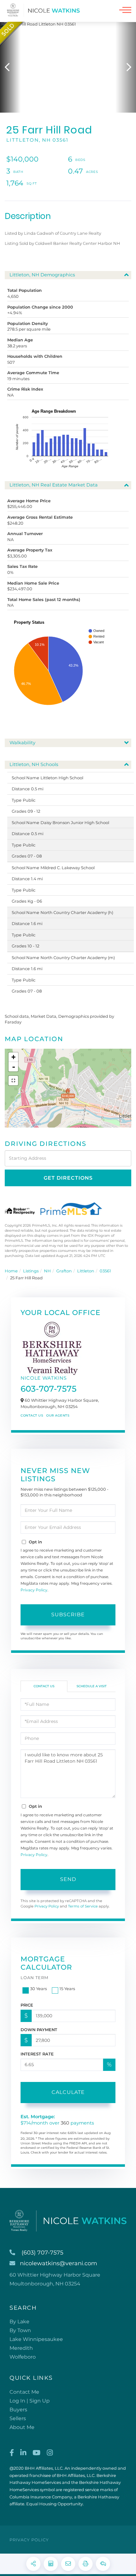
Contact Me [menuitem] (24, 2392)
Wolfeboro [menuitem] (23, 2357)
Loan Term (34, 1978)
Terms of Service (83, 1906)
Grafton (64, 1271)
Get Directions (68, 1178)
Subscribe (68, 1615)
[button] (10, 67)
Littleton (86, 1271)
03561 (105, 1271)
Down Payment (39, 2030)
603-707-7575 (49, 1389)
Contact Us (32, 1415)
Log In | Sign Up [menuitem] (30, 2401)
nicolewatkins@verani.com (59, 2263)
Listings (31, 1271)
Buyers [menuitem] (18, 2410)
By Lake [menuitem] (19, 2322)
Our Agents (58, 1415)
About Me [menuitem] (22, 2427)
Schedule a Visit (92, 1686)
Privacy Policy (34, 1590)
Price (27, 2005)
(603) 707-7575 (42, 2253)
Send (68, 1879)
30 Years (38, 1989)
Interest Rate (37, 2054)
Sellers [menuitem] (18, 2418)
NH (47, 1271)
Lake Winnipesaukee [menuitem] (36, 2339)
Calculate (68, 2092)
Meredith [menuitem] (21, 2348)
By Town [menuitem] (20, 2330)
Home (11, 1271)
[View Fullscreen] (13, 1081)
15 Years (67, 1989)
